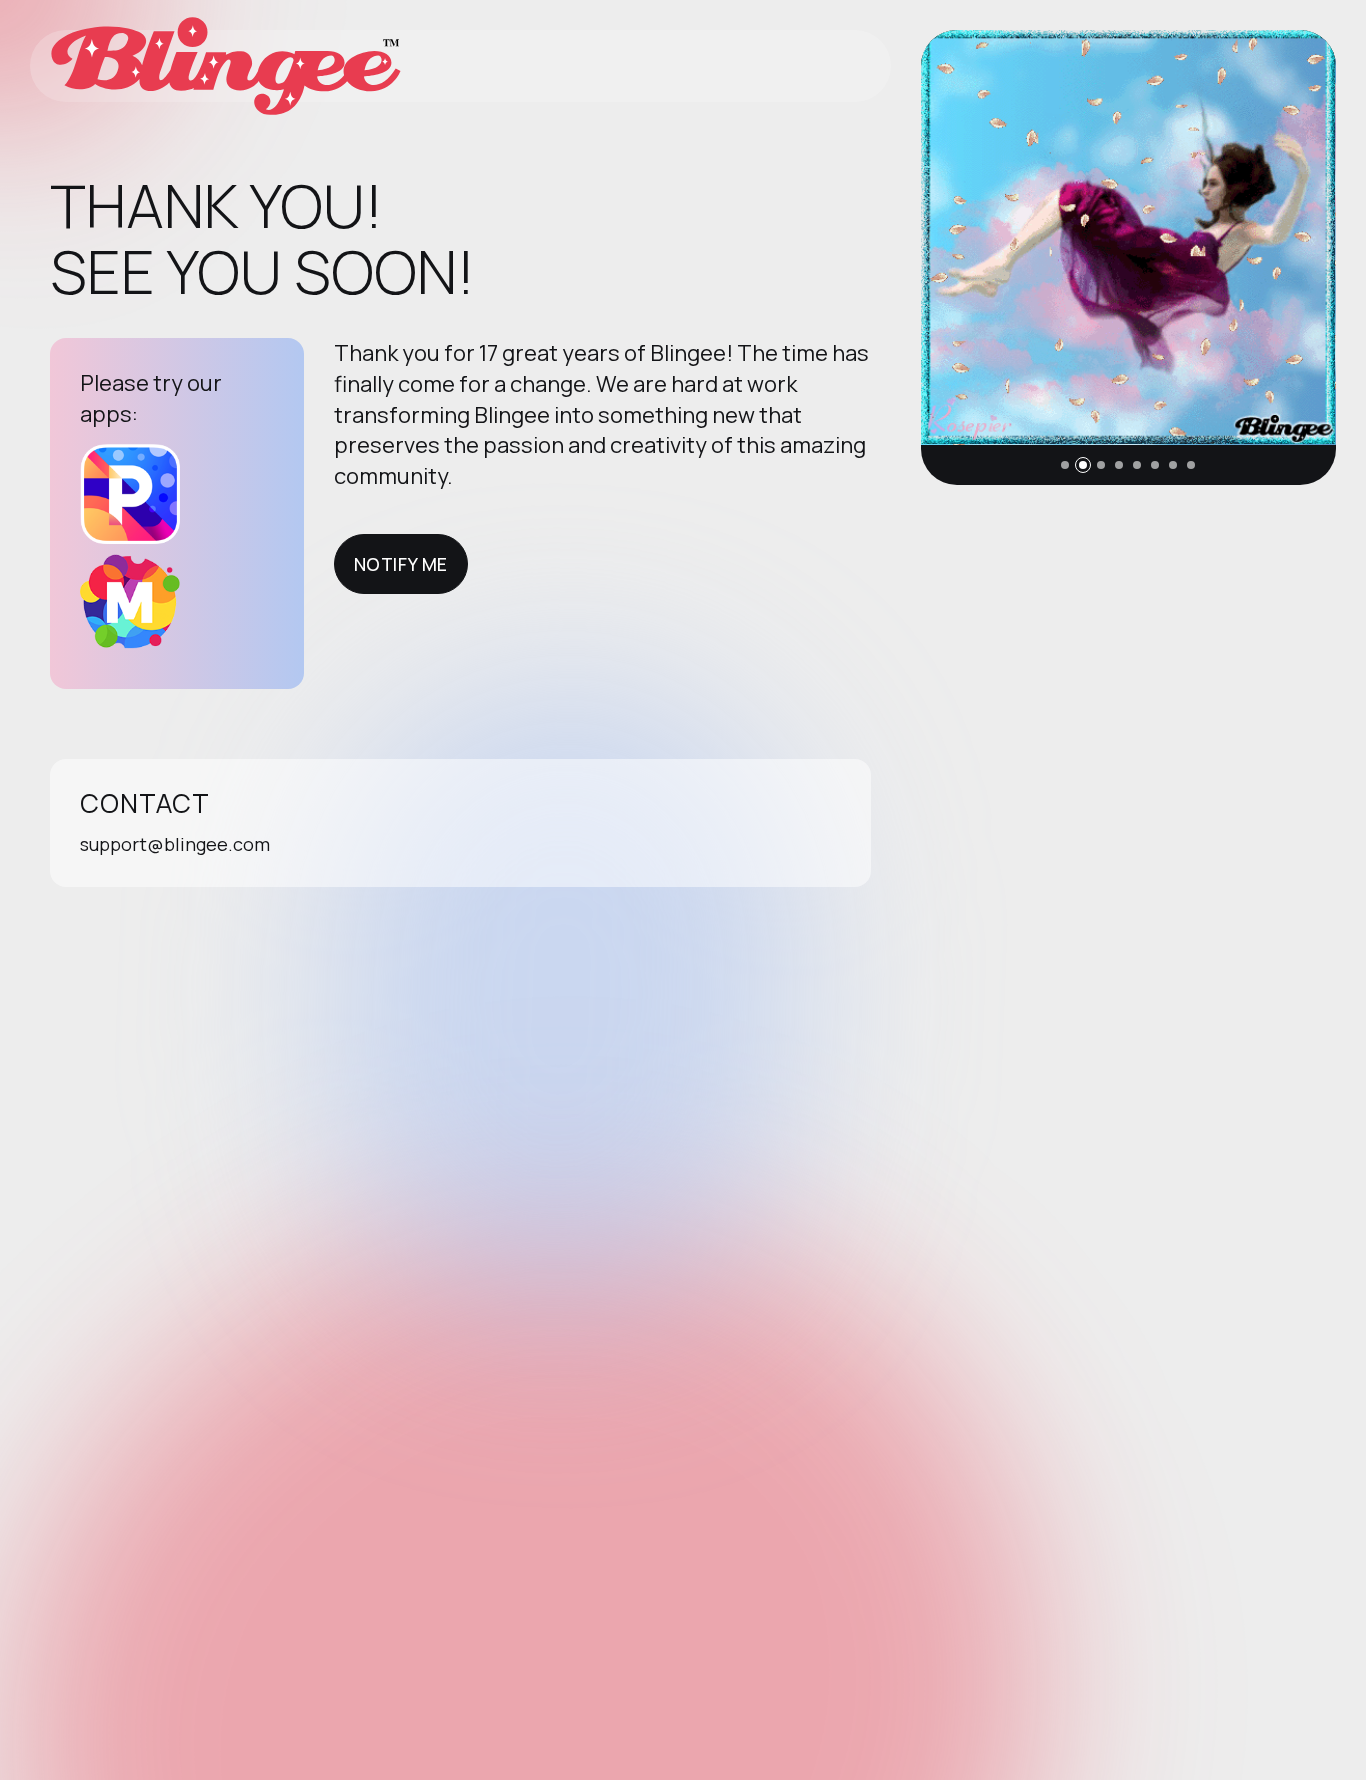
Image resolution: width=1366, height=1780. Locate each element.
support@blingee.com (175, 844)
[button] (1065, 465)
